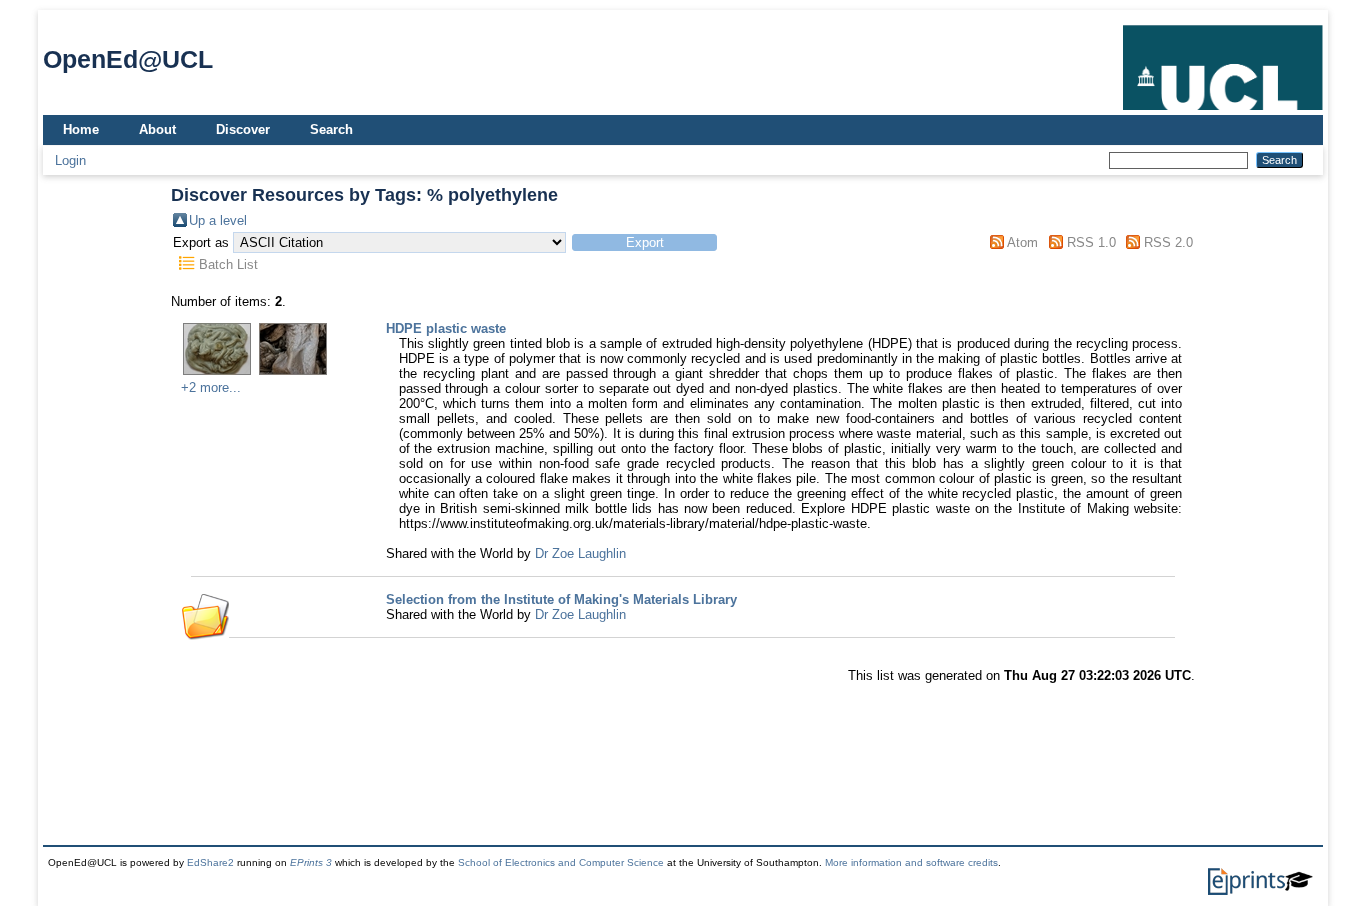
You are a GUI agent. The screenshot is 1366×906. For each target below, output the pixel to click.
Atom (1022, 242)
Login (70, 160)
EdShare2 (210, 862)
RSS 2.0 (1168, 242)
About (157, 129)
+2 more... (211, 387)
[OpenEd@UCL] (1223, 110)
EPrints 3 (311, 862)
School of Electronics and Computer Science (561, 862)
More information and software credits (911, 862)
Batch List (228, 264)
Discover (243, 129)
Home (81, 129)
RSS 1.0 (1091, 242)
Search (331, 129)
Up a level (218, 220)
